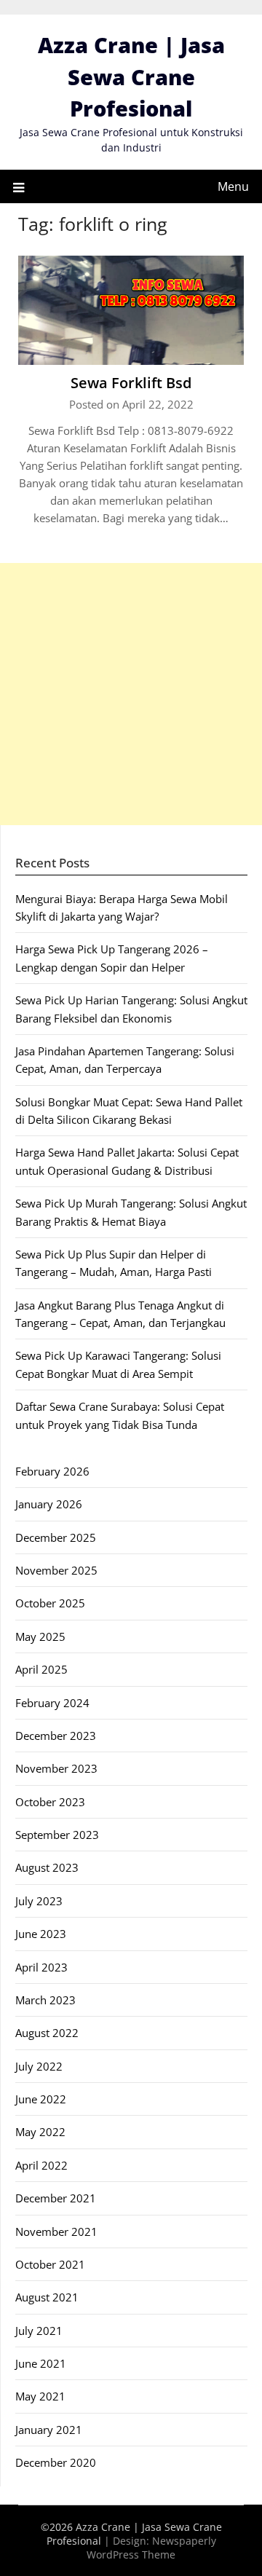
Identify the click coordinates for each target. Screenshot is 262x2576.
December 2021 (56, 2198)
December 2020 (56, 2462)
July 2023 (39, 1901)
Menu (233, 186)
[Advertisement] (131, 694)
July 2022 (39, 2066)
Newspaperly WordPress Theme (151, 2548)
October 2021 (50, 2264)
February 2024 (52, 1703)
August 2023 (47, 1867)
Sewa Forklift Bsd (131, 383)
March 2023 (45, 2000)
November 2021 (56, 2232)
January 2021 (49, 2430)
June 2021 (41, 2363)
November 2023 (56, 1768)
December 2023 (56, 1736)
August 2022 (47, 2033)
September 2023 (57, 1835)
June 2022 (41, 2099)
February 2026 (52, 1471)
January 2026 (49, 1504)
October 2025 (50, 1603)
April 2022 (41, 2165)
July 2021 (39, 2331)
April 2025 (41, 1669)
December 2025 (56, 1537)
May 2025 (40, 1636)
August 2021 (47, 2297)
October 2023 (50, 1802)
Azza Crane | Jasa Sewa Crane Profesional (131, 76)
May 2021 (40, 2396)
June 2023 (41, 1934)
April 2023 (41, 1967)
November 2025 (56, 1570)
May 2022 (40, 2132)
